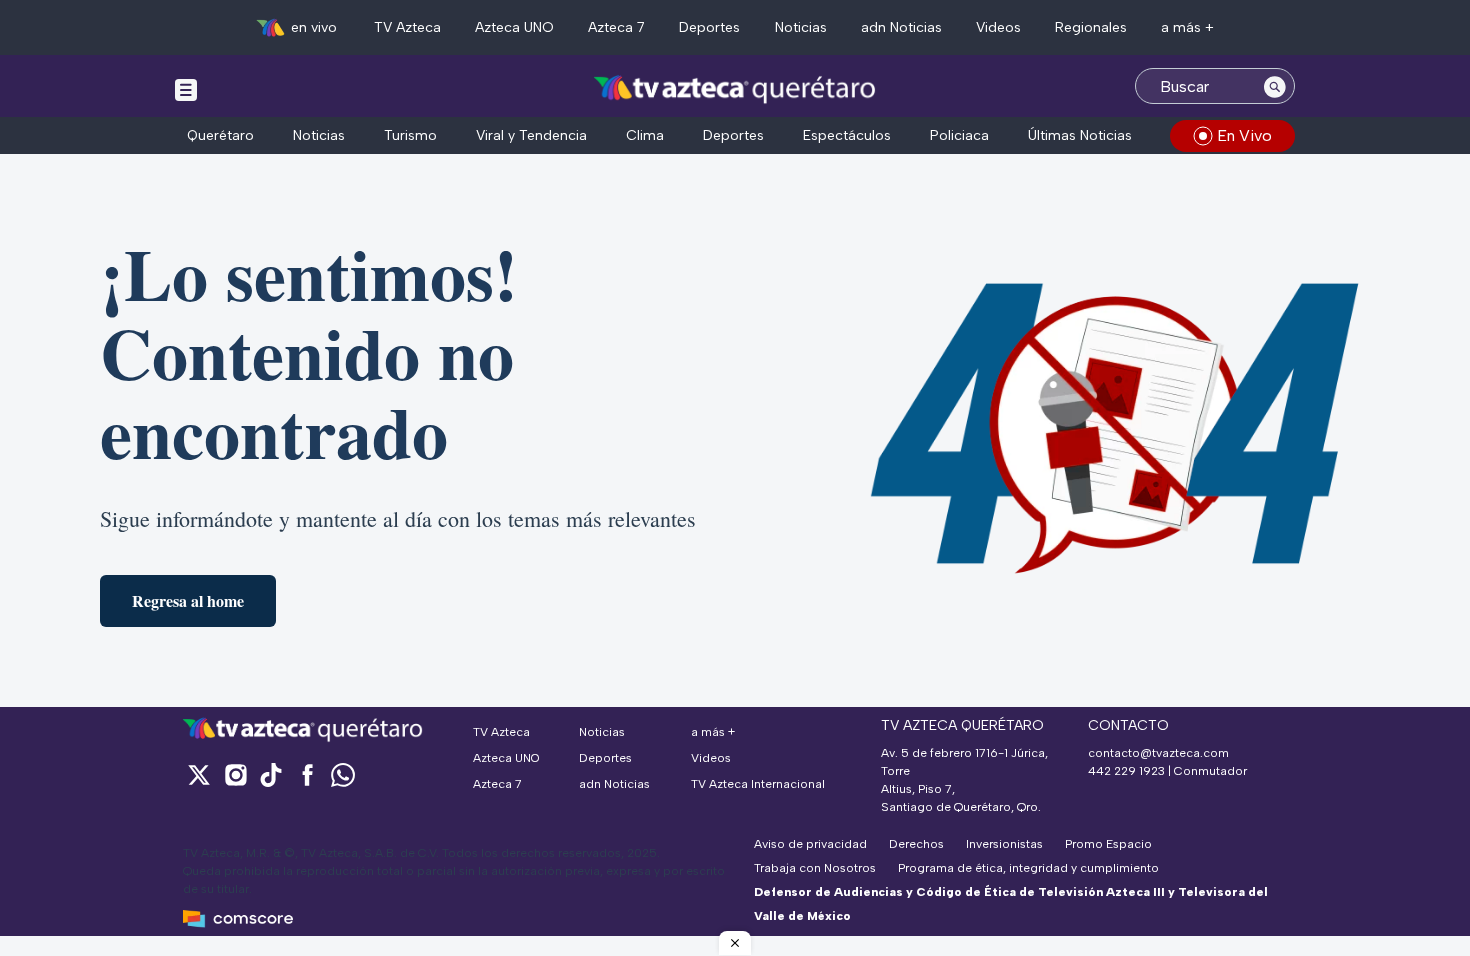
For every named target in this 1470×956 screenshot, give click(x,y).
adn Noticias (901, 27)
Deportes (709, 27)
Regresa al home (188, 600)
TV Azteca (407, 27)
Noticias (801, 27)
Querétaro (220, 135)
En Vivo (1244, 135)
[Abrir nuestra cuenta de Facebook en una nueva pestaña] (307, 774)
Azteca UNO (514, 27)
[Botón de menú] (186, 89)
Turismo (410, 135)
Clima (645, 135)
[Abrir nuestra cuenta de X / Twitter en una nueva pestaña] (199, 774)
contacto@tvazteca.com (1158, 753)
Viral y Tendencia (531, 135)
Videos (998, 27)
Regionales (1091, 27)
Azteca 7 (616, 27)
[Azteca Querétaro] (735, 88)
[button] (735, 943)
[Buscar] (1275, 86)
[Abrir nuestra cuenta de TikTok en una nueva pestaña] (271, 774)
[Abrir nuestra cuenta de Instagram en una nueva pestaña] (235, 774)
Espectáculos (847, 135)
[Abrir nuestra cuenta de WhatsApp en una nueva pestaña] (343, 774)
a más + (1187, 27)
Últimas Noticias (1080, 135)
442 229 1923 (1126, 771)
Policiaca (959, 135)
